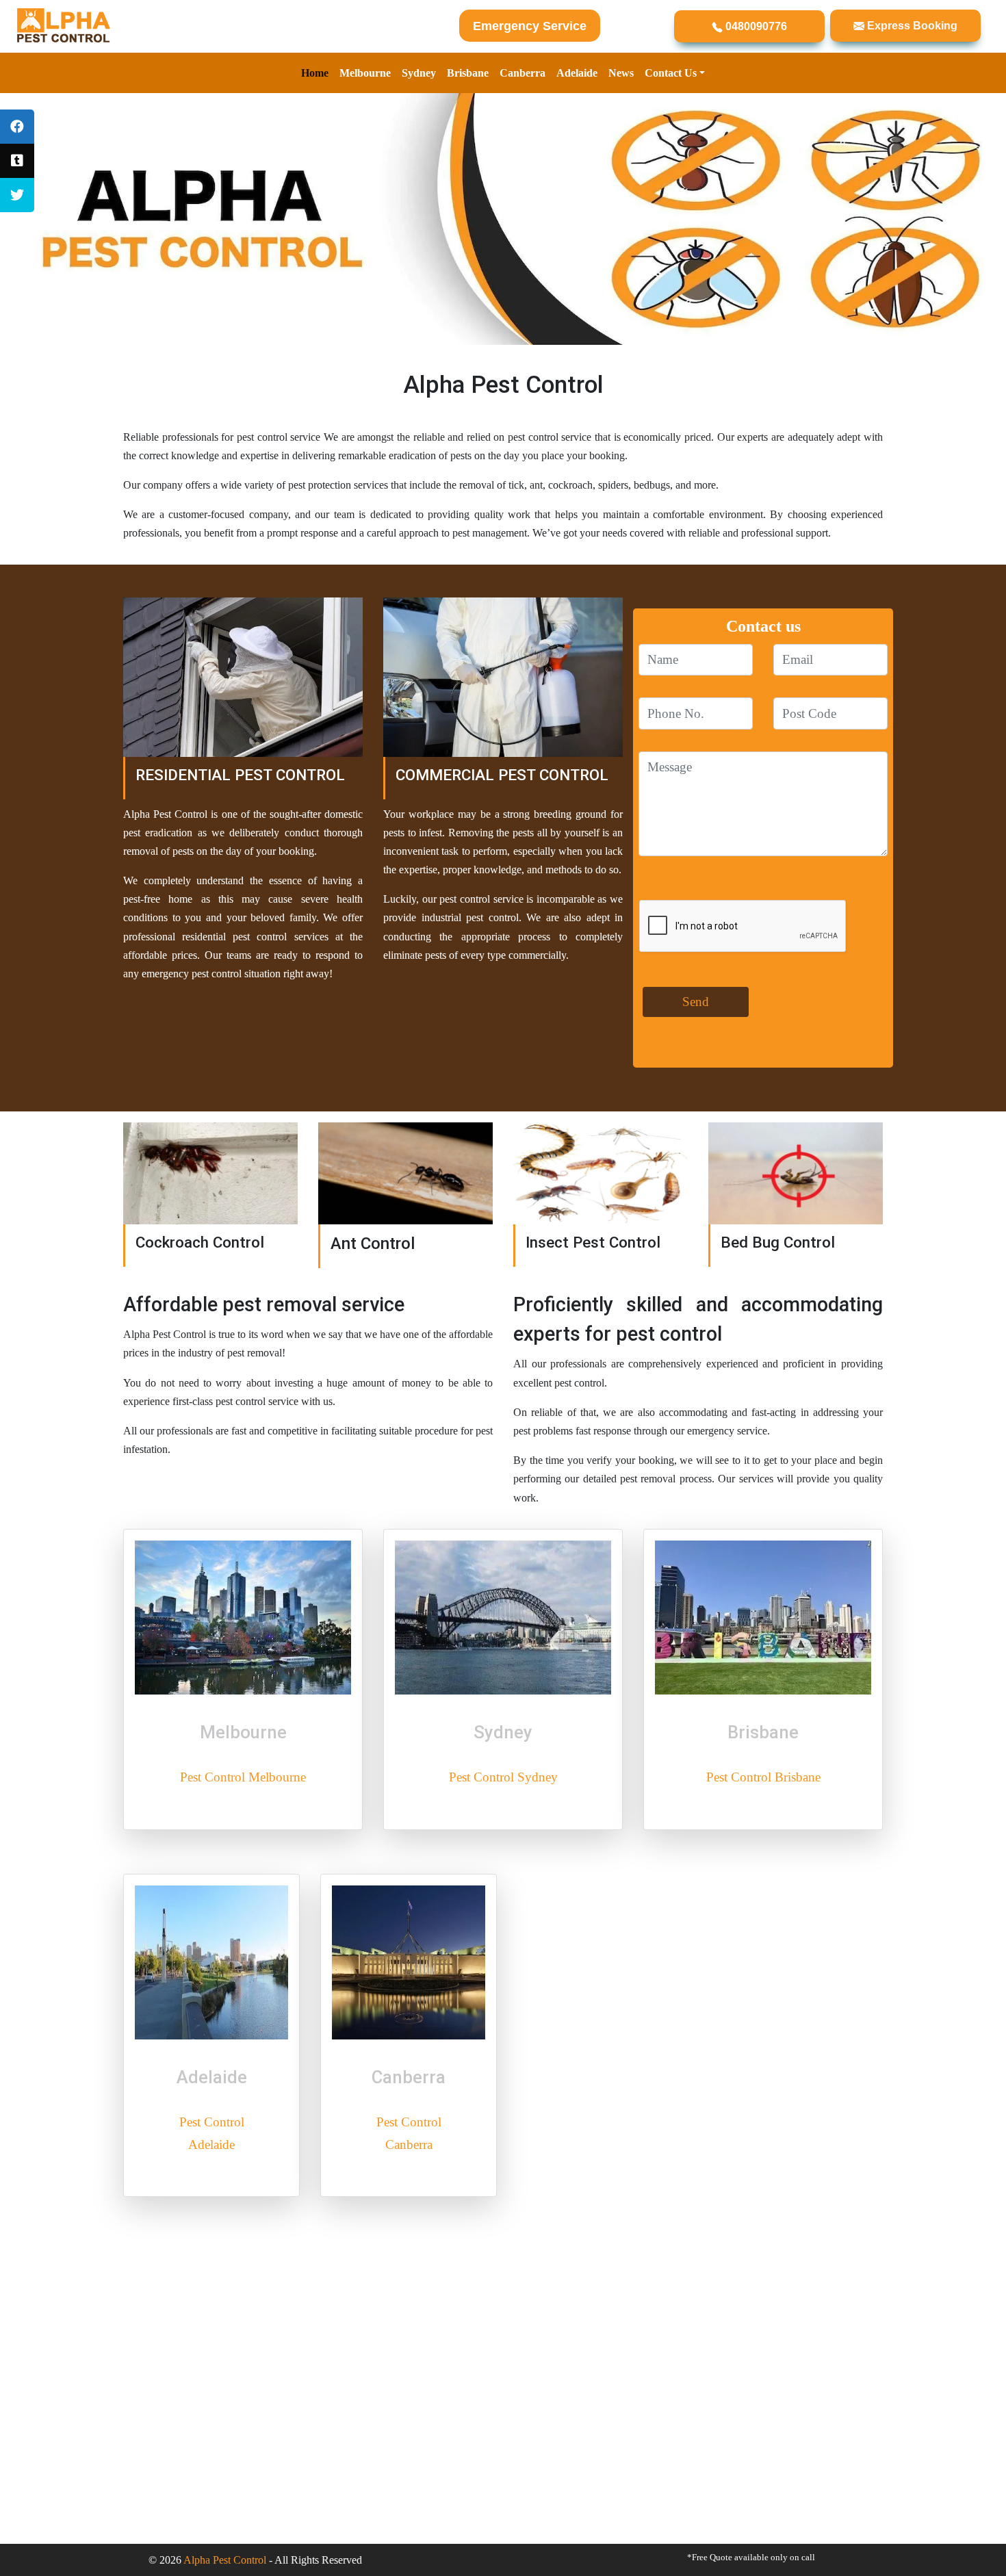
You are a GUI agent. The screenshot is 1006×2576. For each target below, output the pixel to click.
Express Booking (911, 26)
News (621, 73)
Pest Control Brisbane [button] (763, 1777)
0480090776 (755, 26)
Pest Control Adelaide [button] (212, 2133)
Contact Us (671, 73)
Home (315, 73)
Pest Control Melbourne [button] (243, 1777)
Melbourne (365, 73)
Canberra (523, 73)
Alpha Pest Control (225, 2560)
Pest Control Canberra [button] (409, 2133)
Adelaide (577, 73)
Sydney (419, 73)
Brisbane (468, 73)
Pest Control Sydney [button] (503, 1777)
